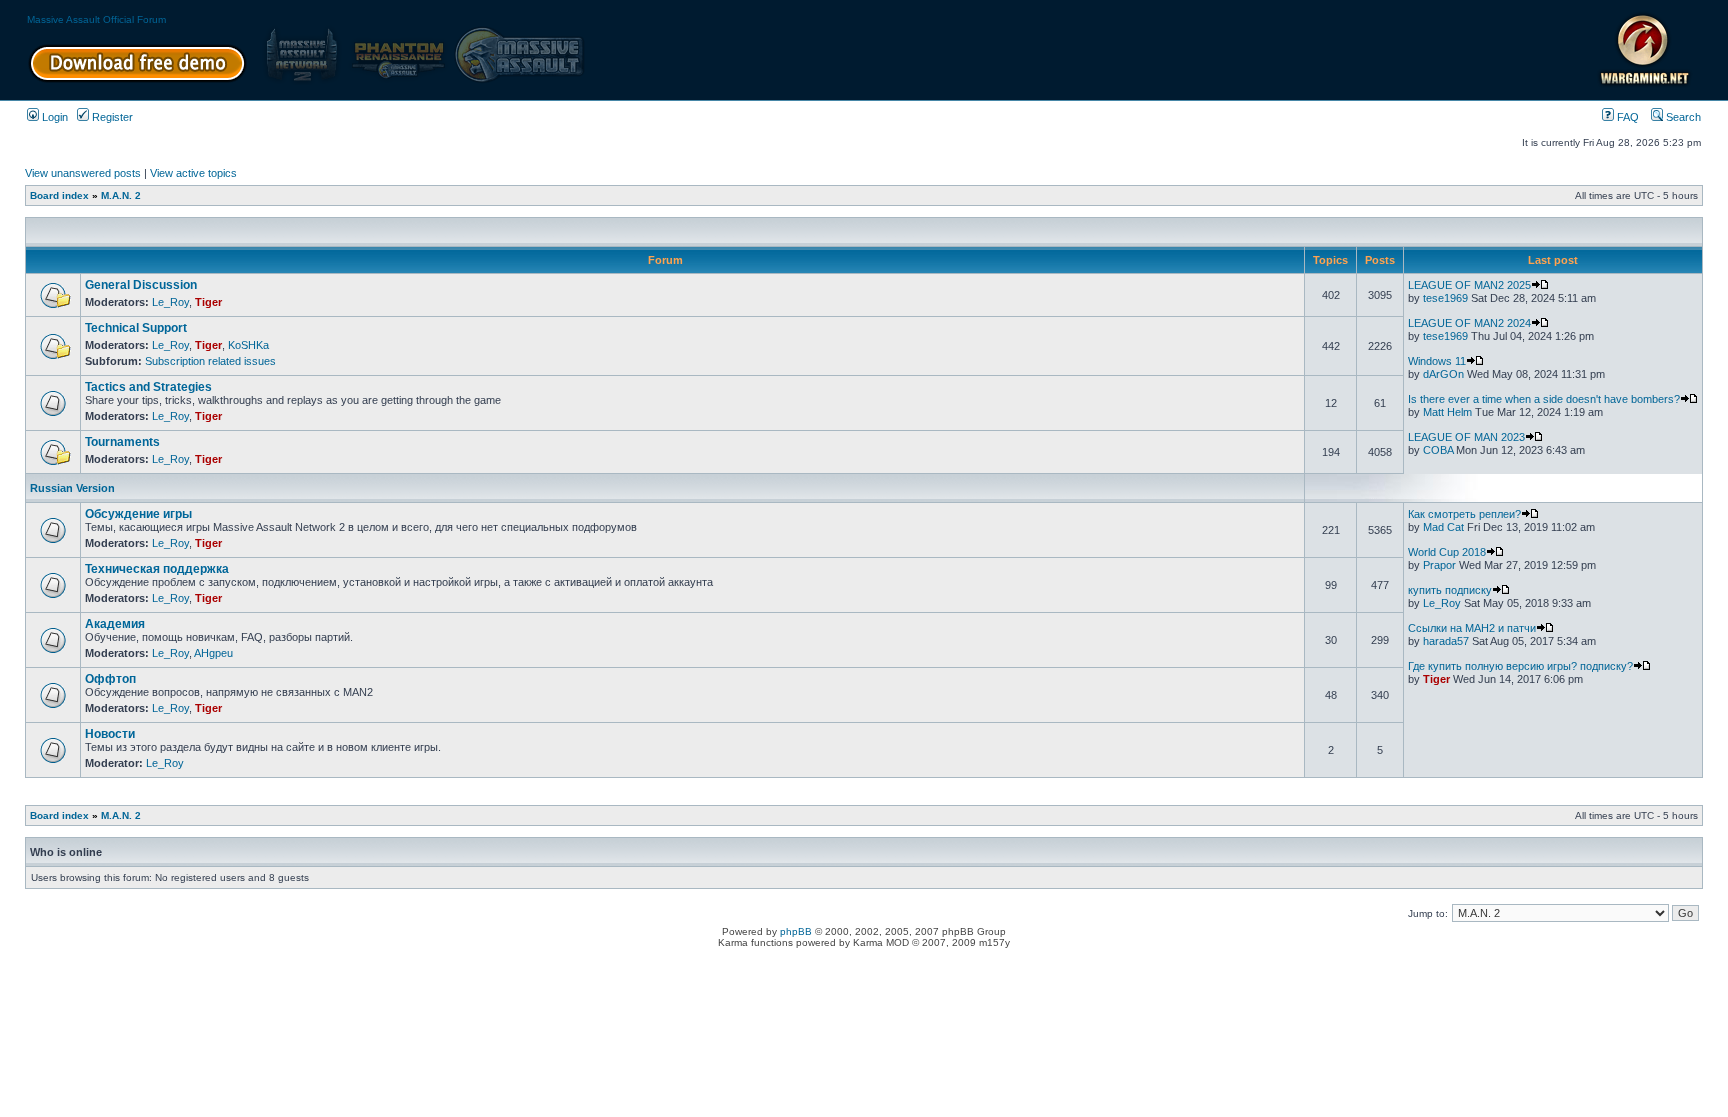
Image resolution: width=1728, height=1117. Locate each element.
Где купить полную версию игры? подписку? (1520, 666)
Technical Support (136, 328)
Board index (59, 195)
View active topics (193, 173)
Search (1682, 117)
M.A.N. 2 (121, 195)
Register (111, 117)
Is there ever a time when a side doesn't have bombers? (1544, 399)
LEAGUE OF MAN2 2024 (1469, 323)
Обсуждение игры (138, 514)
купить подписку (1450, 590)
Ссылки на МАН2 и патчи (1472, 628)
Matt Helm (1447, 412)
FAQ (1626, 117)
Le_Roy (170, 302)
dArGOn (1443, 374)
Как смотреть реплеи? (1464, 514)
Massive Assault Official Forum (96, 19)
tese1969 (1445, 298)
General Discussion (141, 285)
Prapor (1439, 565)
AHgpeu (213, 653)
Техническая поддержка (157, 569)
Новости (110, 734)
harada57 (1446, 641)
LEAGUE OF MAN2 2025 (1469, 285)
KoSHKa (248, 345)
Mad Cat (1443, 527)
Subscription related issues (210, 361)
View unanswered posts (83, 173)
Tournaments (122, 442)
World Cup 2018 (1447, 552)
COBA (1438, 450)
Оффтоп (110, 679)
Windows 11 (1437, 361)
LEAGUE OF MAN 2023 (1466, 437)
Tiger (208, 302)
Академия (115, 624)
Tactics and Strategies (148, 387)
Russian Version (72, 488)
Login (53, 117)
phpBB (796, 931)
